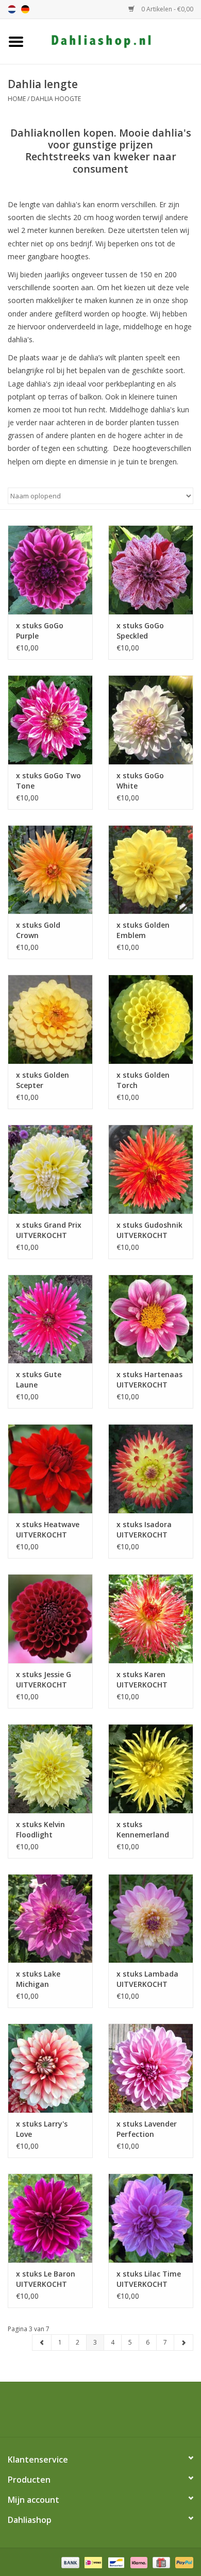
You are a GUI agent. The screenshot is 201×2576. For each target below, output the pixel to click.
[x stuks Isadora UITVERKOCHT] (151, 1469)
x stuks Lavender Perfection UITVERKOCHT (147, 2129)
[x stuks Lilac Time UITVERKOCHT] (151, 2218)
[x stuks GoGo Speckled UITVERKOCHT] (151, 570)
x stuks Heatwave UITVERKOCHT (48, 1529)
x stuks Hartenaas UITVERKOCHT (149, 1379)
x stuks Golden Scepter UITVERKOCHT (43, 1080)
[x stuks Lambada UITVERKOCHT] (151, 1919)
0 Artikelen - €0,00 (166, 9)
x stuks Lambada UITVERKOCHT (147, 1979)
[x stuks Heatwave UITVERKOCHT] (50, 1469)
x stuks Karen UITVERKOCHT (142, 1679)
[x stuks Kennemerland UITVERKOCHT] (151, 1769)
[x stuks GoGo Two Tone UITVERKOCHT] (50, 720)
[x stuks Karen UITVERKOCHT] (151, 1619)
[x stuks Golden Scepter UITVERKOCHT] (50, 1019)
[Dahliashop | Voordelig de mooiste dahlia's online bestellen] (116, 40)
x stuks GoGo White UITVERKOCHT (142, 781)
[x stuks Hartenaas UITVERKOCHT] (151, 1319)
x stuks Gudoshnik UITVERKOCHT (149, 1230)
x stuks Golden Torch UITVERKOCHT (143, 1080)
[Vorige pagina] (42, 2343)
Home (17, 99)
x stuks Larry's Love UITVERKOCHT (42, 2129)
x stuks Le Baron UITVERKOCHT (46, 2279)
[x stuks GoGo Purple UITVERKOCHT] (50, 570)
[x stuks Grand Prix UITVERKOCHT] (50, 1169)
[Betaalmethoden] (69, 2562)
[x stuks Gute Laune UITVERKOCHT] (50, 1319)
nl (12, 9)
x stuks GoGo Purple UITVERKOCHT (41, 631)
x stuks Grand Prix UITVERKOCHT (49, 1230)
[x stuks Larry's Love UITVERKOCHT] (50, 2068)
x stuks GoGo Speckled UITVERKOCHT (142, 631)
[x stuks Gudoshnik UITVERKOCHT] (151, 1169)
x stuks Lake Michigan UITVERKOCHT (41, 1979)
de (25, 9)
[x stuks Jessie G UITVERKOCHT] (50, 1619)
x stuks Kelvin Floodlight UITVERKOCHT (41, 1830)
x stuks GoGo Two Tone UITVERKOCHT (48, 781)
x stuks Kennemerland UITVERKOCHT (143, 1830)
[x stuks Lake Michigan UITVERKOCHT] (50, 1919)
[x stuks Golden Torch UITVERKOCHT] (151, 1019)
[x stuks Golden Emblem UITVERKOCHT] (151, 870)
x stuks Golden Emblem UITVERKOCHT (143, 930)
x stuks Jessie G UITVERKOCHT (44, 1679)
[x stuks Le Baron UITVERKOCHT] (50, 2218)
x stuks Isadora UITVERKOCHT (144, 1529)
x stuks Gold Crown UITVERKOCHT (41, 930)
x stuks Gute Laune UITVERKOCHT (41, 1380)
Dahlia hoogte (56, 99)
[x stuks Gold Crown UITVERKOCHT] (50, 870)
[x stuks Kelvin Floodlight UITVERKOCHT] (50, 1769)
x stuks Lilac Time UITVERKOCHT (149, 2279)
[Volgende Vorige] (183, 2343)
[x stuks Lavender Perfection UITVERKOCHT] (151, 2068)
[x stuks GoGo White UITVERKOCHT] (151, 720)
